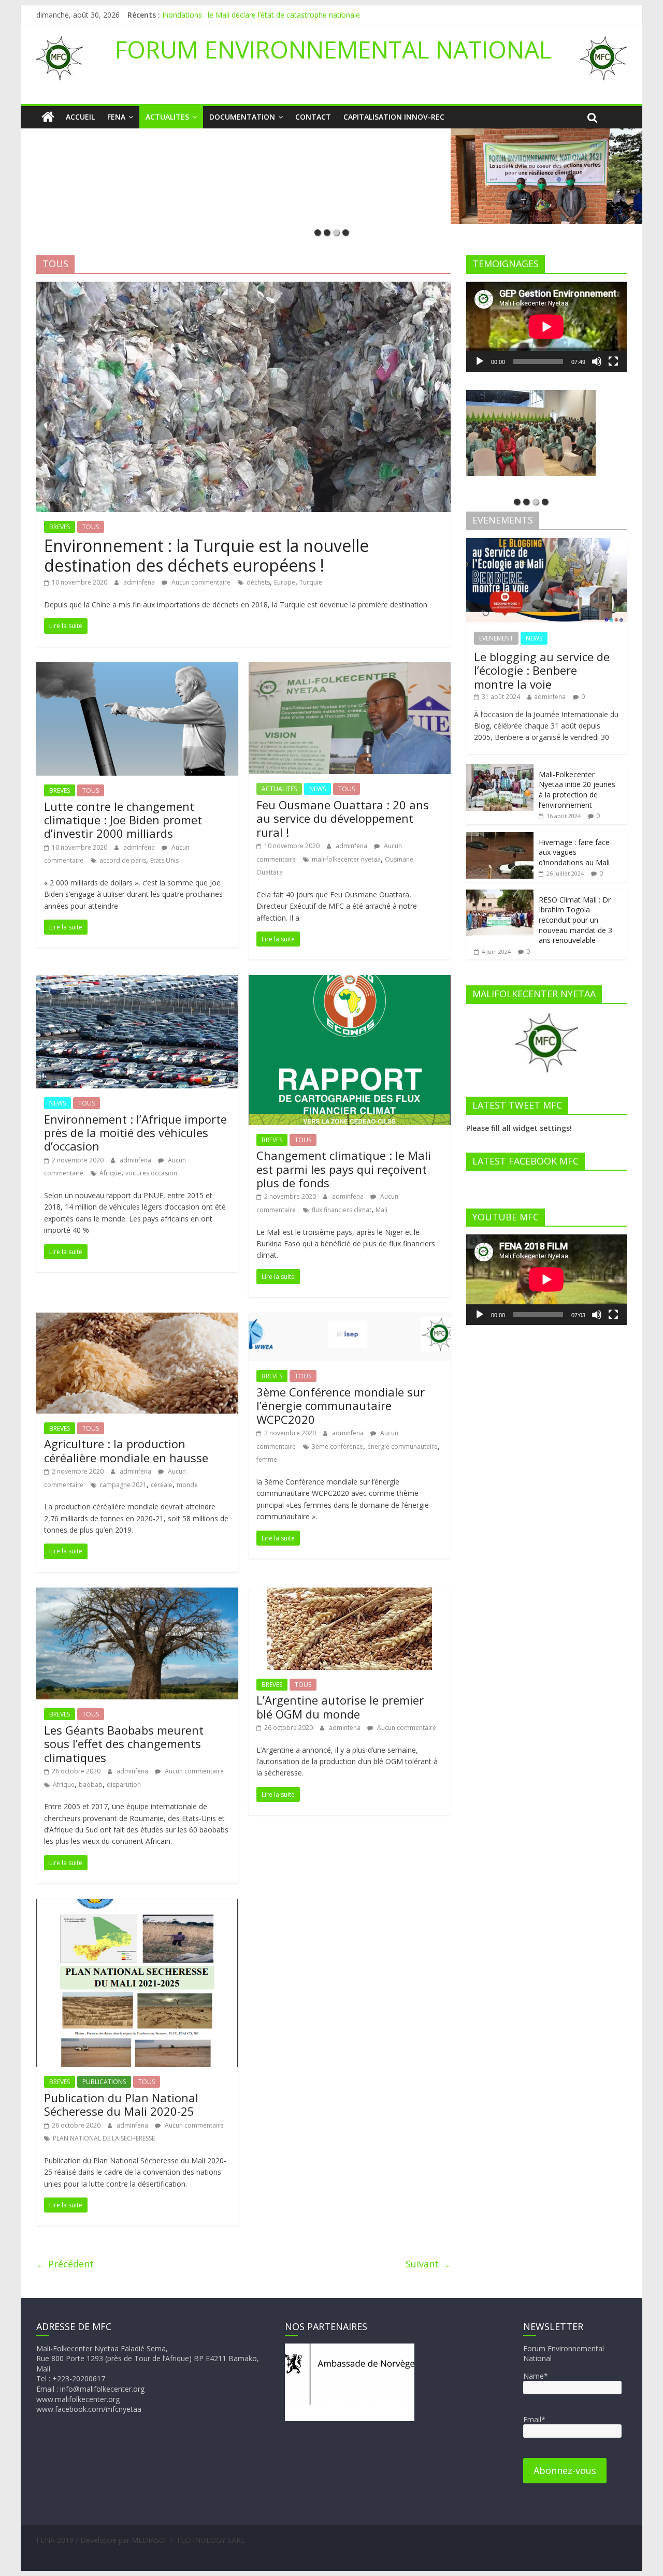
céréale (162, 1485)
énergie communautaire (402, 1446)
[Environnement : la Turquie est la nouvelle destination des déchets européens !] (243, 288)
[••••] (331, 176)
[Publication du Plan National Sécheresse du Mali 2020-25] (137, 1905)
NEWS (318, 789)
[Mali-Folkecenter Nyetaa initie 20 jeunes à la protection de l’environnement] (500, 770)
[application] (546, 327)
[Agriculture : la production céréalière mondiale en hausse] (137, 1319)
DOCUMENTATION (242, 117)
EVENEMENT (496, 638)
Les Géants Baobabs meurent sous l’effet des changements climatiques (124, 1744)
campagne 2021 (123, 1485)
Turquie (311, 582)
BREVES (60, 527)
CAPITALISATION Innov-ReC (394, 117)
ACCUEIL (80, 117)
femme (267, 1459)
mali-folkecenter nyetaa (346, 859)
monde (187, 1485)
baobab (91, 1785)
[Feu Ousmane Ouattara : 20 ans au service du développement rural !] (350, 668)
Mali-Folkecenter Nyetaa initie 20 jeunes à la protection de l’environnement (577, 790)
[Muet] (597, 361)
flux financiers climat (342, 1210)
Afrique (110, 1173)
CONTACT (313, 117)
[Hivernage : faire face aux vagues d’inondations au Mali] (500, 838)
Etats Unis (164, 860)
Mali (381, 1210)
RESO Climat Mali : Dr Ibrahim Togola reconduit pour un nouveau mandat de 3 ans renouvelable (575, 920)
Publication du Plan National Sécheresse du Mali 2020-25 (121, 2104)
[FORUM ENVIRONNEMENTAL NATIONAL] (48, 117)
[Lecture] (480, 361)
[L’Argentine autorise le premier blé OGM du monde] (350, 1594)
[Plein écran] (613, 361)
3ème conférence (337, 1446)
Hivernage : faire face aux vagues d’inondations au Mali (574, 852)
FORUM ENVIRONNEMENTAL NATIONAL (333, 49)
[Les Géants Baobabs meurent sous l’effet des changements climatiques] (137, 1594)
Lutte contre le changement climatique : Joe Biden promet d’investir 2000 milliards (123, 820)
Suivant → (428, 2264)
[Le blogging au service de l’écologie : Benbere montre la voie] (546, 543)
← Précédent (65, 2264)
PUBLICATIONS (104, 2082)
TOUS (91, 527)
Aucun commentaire (200, 582)
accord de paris (123, 860)
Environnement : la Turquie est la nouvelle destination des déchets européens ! (206, 555)
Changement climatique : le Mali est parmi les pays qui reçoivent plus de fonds (344, 1169)
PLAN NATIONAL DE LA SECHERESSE (104, 2138)
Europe (285, 582)
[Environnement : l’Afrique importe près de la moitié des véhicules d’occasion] (137, 981)
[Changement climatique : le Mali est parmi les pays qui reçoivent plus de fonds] (350, 981)
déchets (258, 582)
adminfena (140, 582)
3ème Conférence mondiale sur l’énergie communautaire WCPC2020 (341, 1406)
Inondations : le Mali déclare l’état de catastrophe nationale (261, 15)
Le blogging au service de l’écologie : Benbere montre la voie (542, 670)
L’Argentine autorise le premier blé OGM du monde (340, 1707)
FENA (116, 117)
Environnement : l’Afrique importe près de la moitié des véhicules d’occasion (135, 1133)
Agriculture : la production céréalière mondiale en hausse (126, 1450)
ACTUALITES (167, 117)
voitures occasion (151, 1173)
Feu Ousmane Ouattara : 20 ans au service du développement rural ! (343, 818)
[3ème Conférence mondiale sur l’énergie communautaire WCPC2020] (350, 1319)
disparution (124, 1785)
